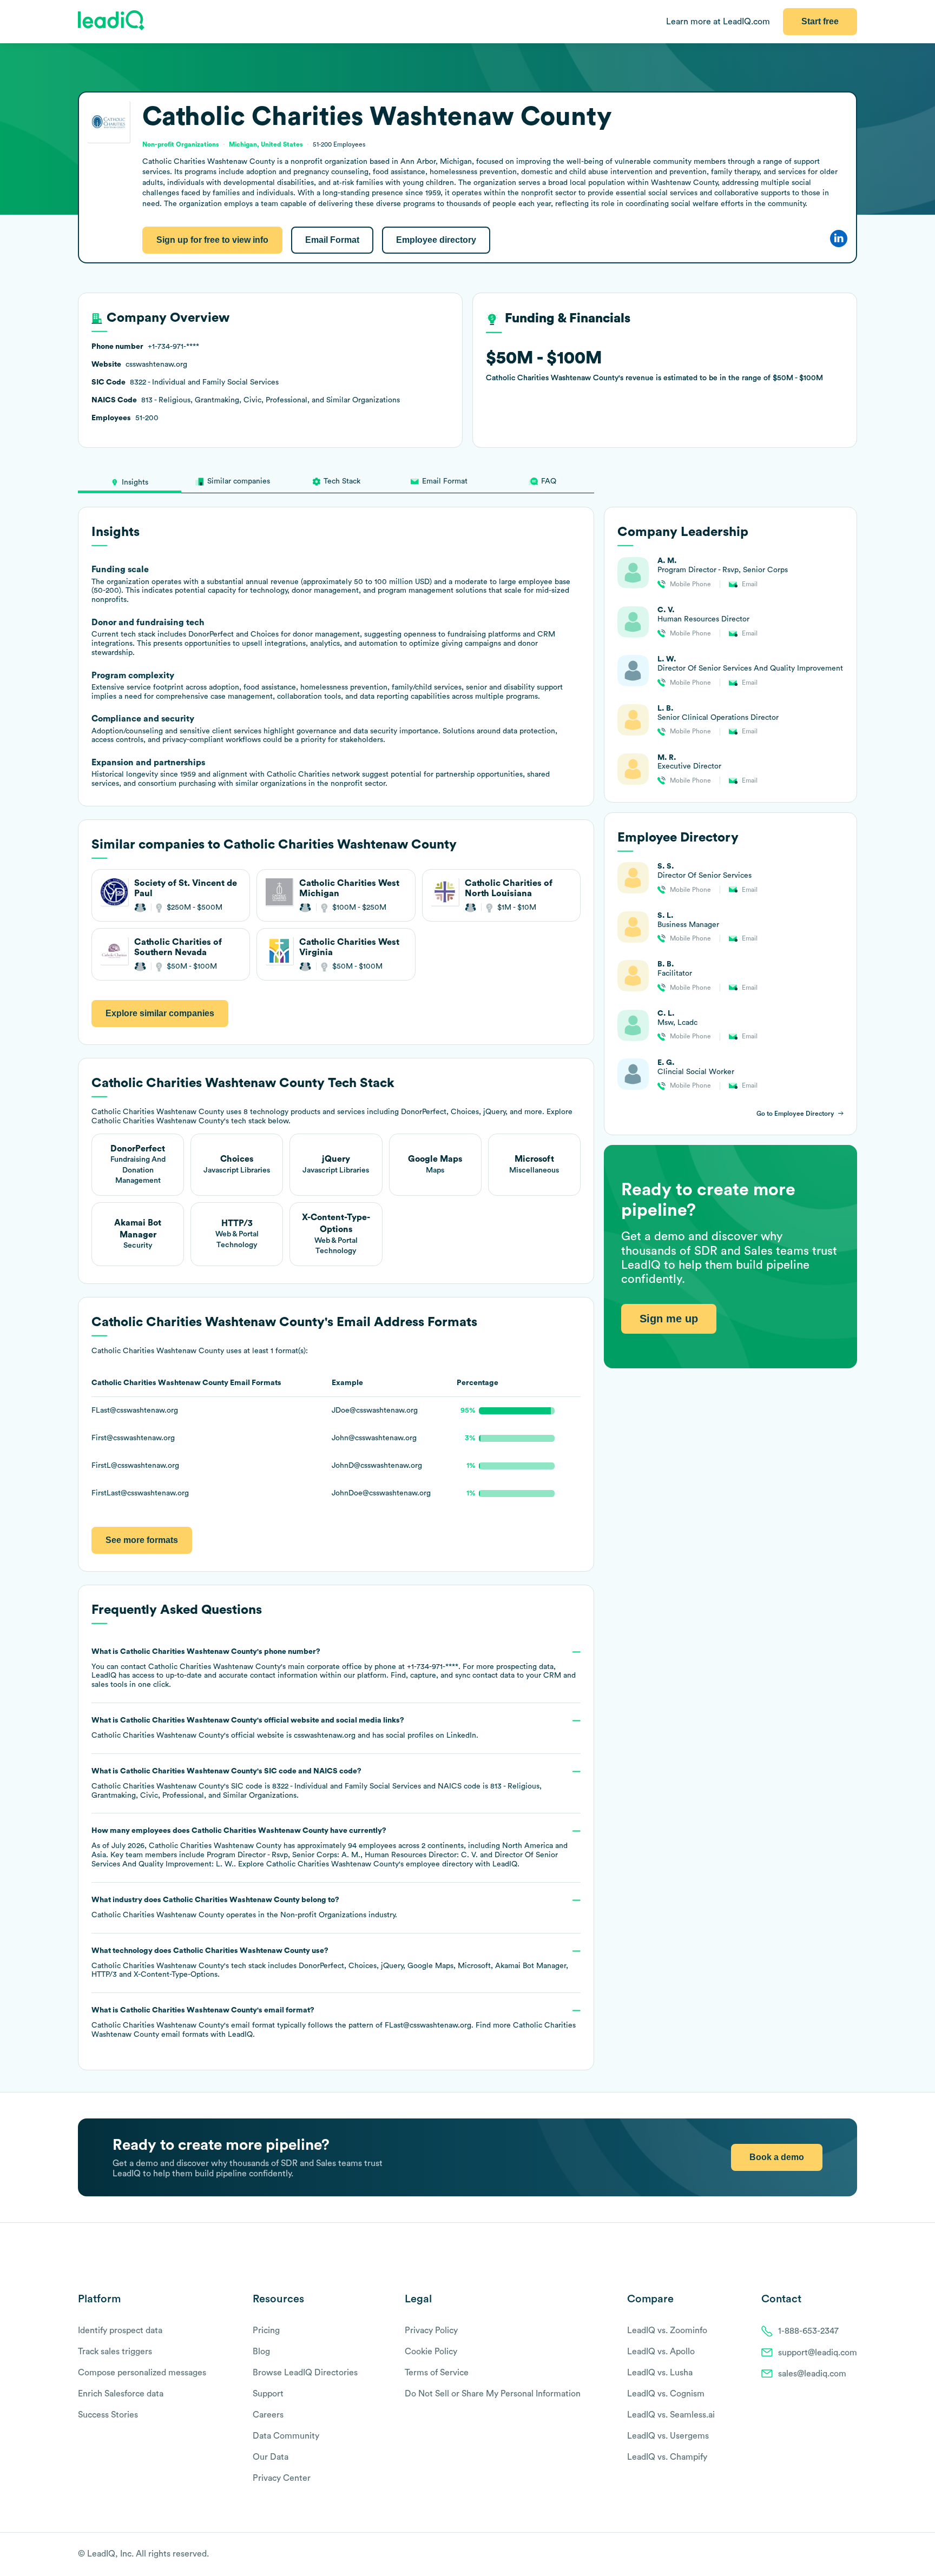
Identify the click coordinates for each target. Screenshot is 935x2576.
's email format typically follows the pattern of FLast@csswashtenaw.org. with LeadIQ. (334, 2022)
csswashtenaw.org (325, 1736)
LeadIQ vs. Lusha (660, 2373)
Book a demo (777, 2157)
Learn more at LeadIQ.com (718, 22)
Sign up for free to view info (212, 240)
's (317, 1783)
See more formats (142, 1540)
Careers (268, 2415)
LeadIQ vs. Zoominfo (667, 2330)
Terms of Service (437, 2373)
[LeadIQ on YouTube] (852, 2555)
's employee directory (370, 1864)
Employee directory (436, 240)
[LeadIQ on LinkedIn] (842, 2555)
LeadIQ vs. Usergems (668, 2436)
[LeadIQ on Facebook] (826, 2555)
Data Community (286, 2436)
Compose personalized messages (142, 2373)
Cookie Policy (431, 2352)
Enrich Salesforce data (121, 2394)
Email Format (332, 240)
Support (268, 2394)
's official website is (285, 1728)
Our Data (271, 2457)
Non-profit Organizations (323, 1915)
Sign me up (669, 1319)
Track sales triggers (115, 2352)
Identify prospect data (120, 2330)
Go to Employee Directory (795, 1114)
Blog (261, 2352)
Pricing (266, 2330)
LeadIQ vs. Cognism (666, 2394)
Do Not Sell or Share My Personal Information (493, 2394)
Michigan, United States (266, 144)
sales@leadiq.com (812, 2374)
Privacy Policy (431, 2330)
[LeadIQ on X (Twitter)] (833, 2555)
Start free (820, 21)
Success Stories (108, 2415)
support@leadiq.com (818, 2353)
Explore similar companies (160, 1013)
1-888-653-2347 (808, 2331)
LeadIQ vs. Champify (667, 2457)
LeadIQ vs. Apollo (661, 2352)
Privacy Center (282, 2478)
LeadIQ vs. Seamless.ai (671, 2415)
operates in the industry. (244, 1908)
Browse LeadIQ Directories (305, 2373)
